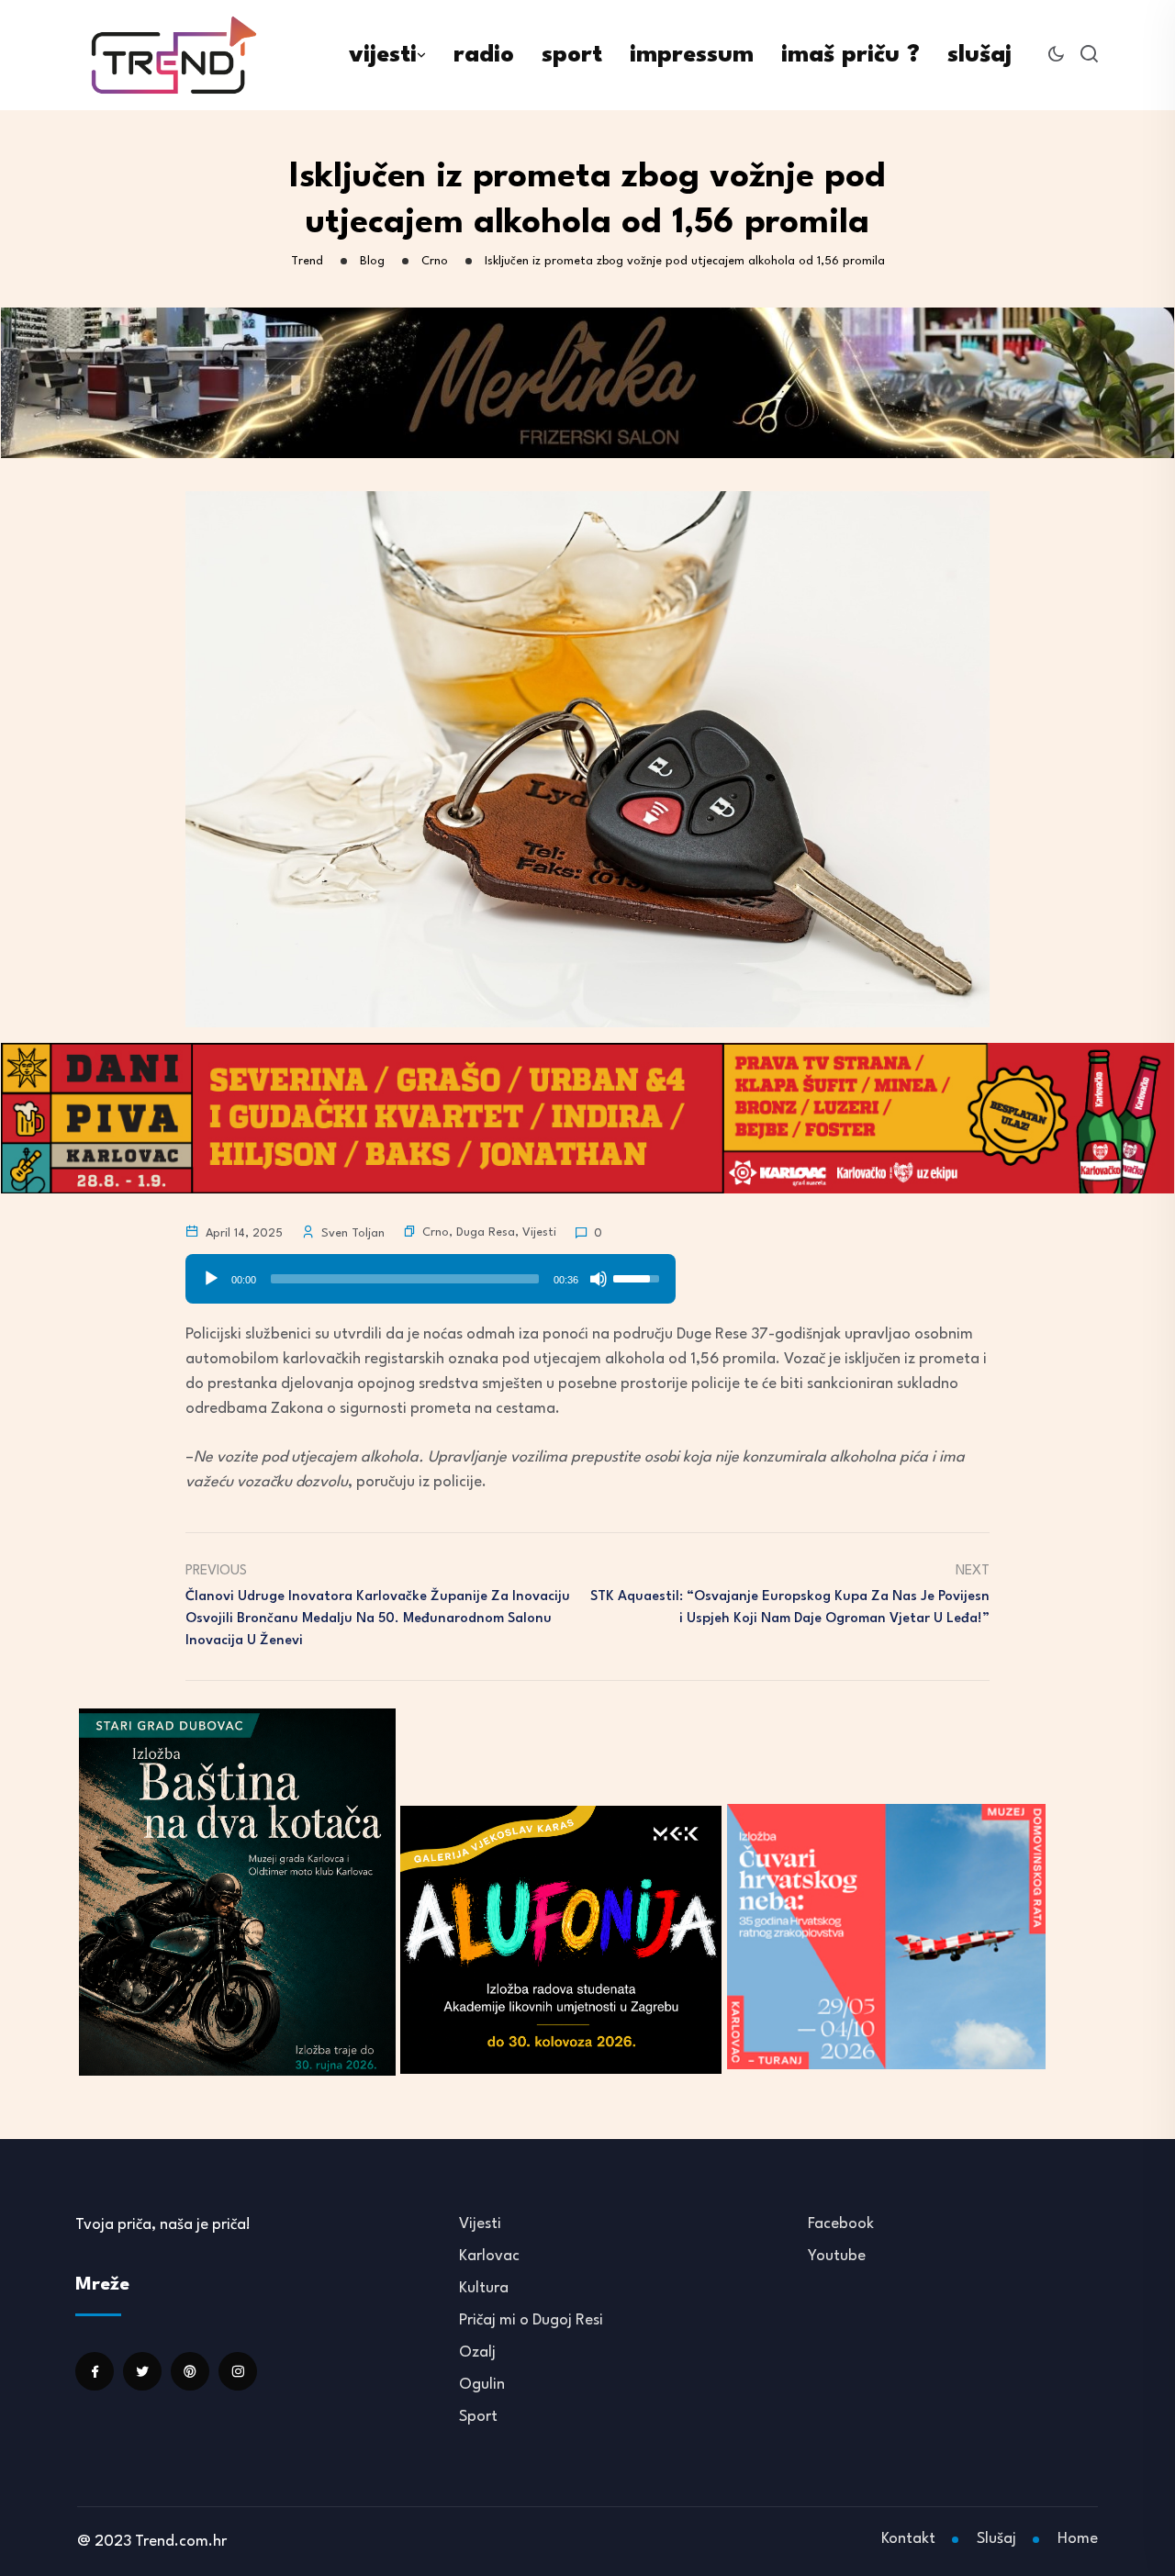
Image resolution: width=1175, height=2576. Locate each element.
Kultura (484, 2288)
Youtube (837, 2256)
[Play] (211, 1279)
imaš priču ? (850, 55)
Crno (436, 1232)
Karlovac (489, 2256)
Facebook (841, 2224)
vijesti (383, 55)
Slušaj (996, 2539)
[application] (431, 1272)
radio (484, 55)
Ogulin (482, 2385)
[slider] (405, 1279)
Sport (478, 2417)
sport (572, 55)
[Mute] (599, 1279)
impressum (692, 55)
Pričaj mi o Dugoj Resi (531, 2320)
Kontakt (908, 2539)
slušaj (979, 55)
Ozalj (477, 2352)
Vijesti (539, 1232)
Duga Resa (486, 1232)
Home (1078, 2539)
